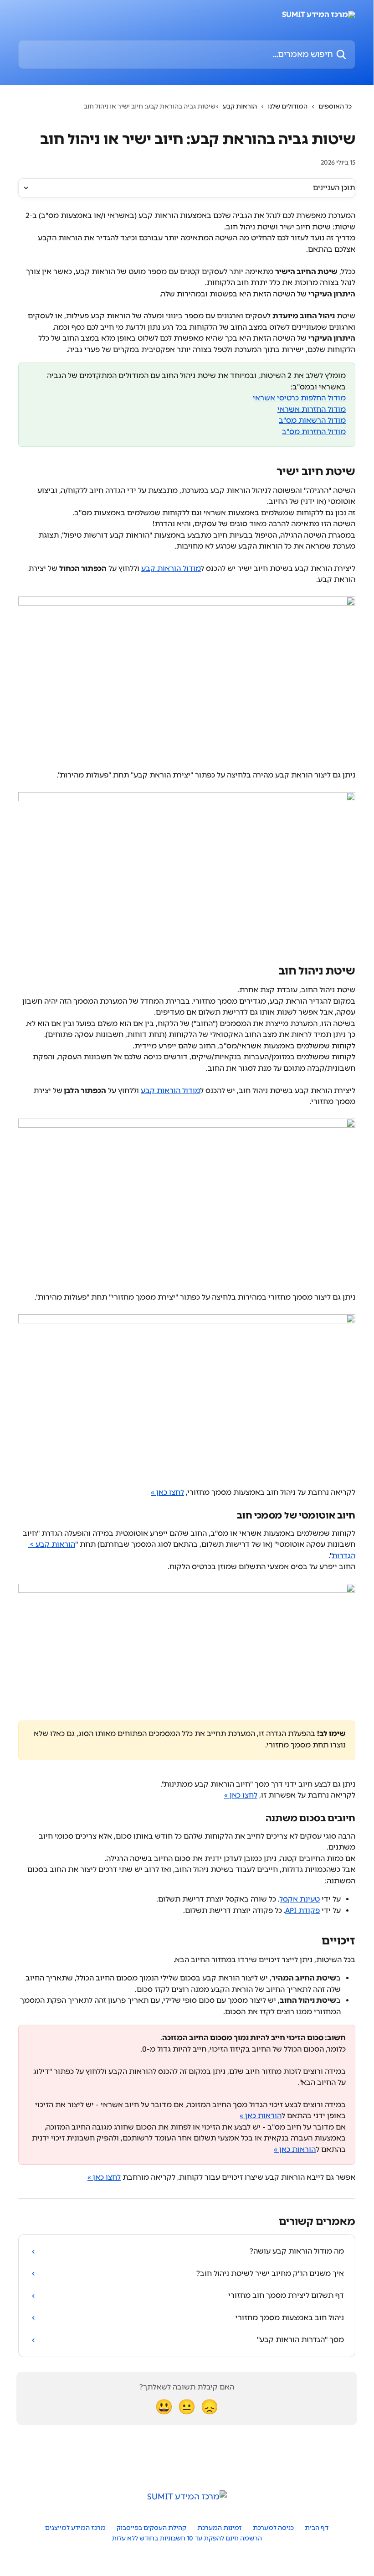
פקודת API (302, 1910)
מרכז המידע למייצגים (75, 2528)
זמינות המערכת (220, 2528)
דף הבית (317, 2528)
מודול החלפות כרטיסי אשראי (299, 398)
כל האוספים (335, 106)
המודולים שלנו (288, 106)
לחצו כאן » (167, 1492)
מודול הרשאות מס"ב (312, 420)
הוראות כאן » (261, 2116)
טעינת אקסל (300, 1899)
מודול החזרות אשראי (312, 409)
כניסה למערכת (273, 2528)
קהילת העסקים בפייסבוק (151, 2528)
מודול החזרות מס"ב (314, 432)
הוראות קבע (240, 106)
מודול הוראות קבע (171, 568)
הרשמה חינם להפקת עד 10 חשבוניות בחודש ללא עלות (187, 2538)
